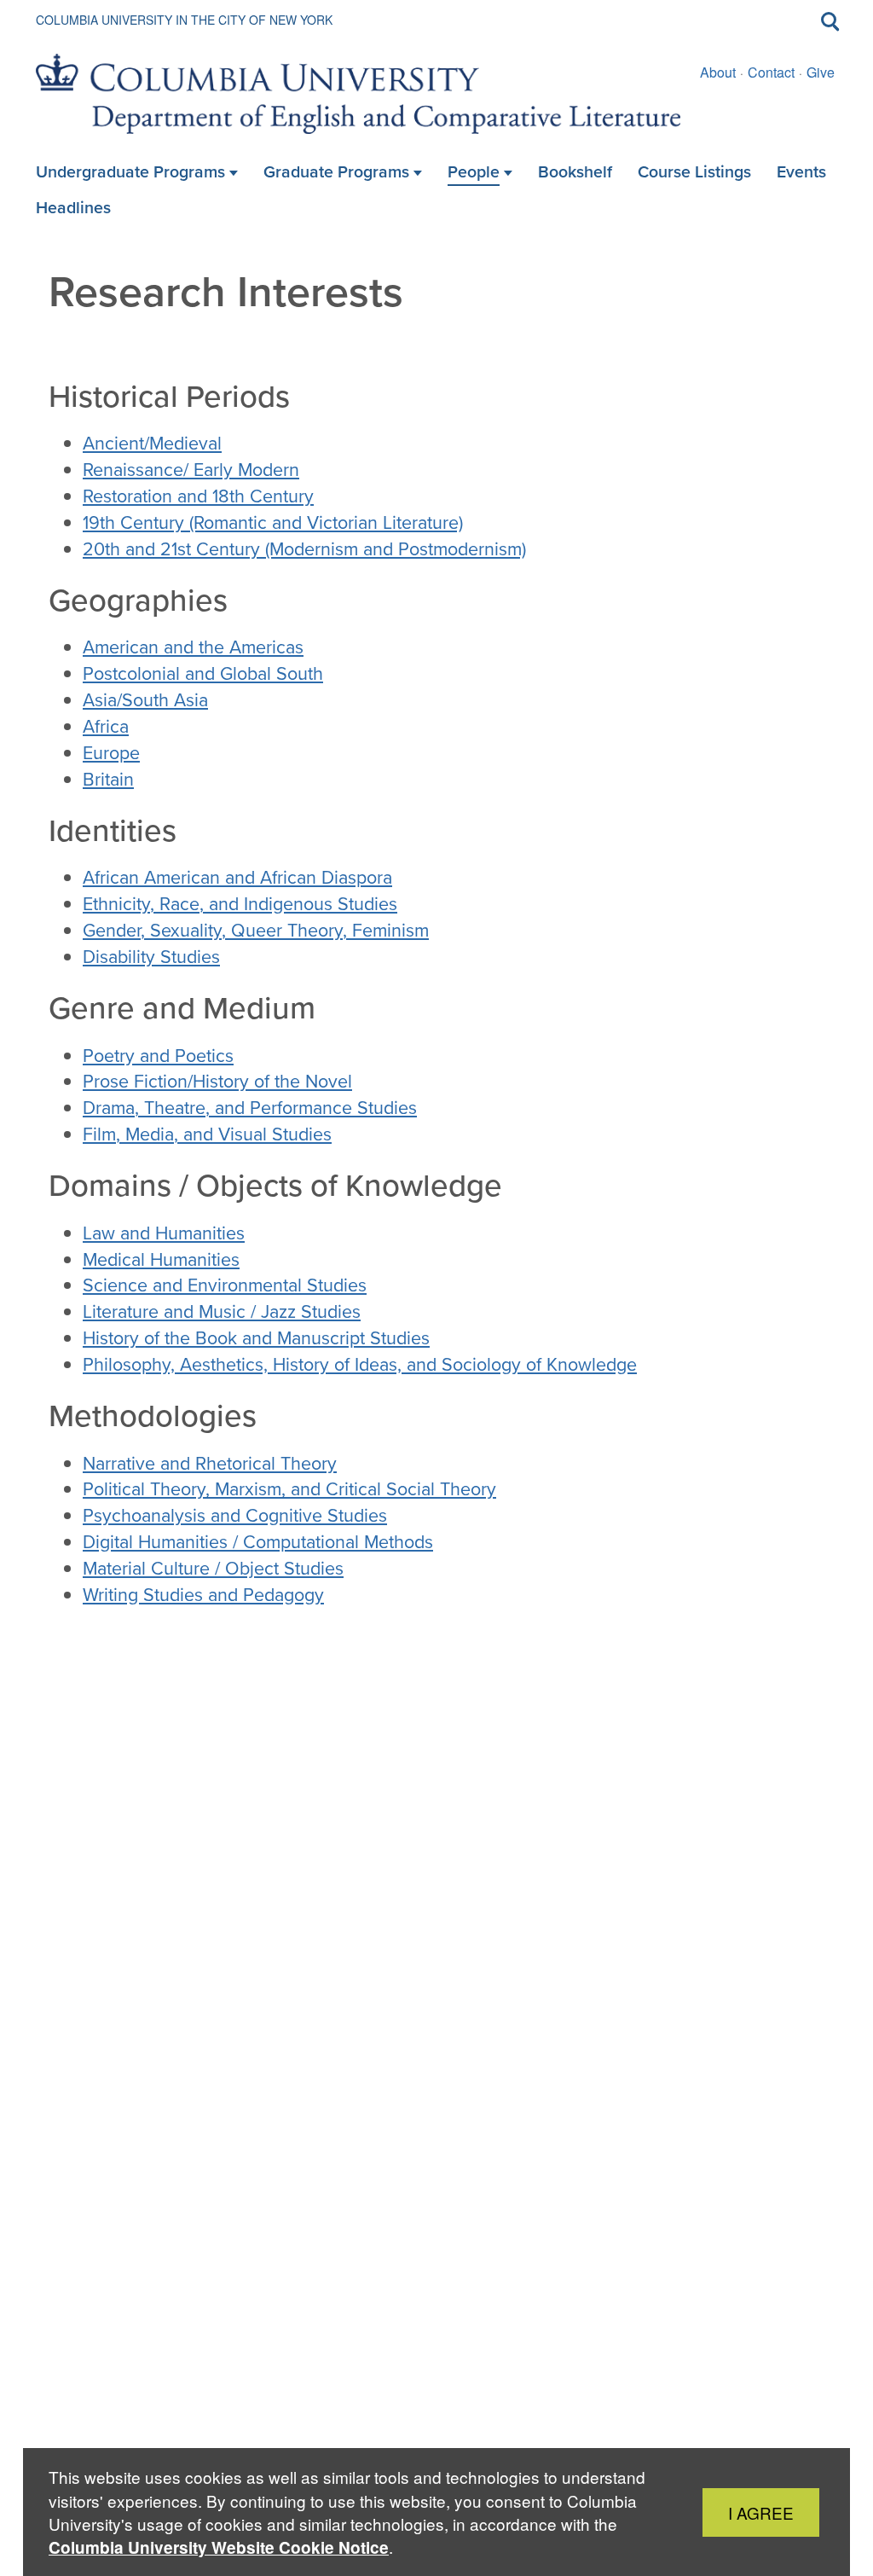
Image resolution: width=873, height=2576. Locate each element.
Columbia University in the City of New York (184, 20)
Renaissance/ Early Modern (191, 470)
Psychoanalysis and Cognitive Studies (235, 1516)
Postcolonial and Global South (203, 674)
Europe (111, 753)
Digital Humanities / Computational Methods (258, 1542)
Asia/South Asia (145, 700)
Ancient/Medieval (152, 444)
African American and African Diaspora (237, 878)
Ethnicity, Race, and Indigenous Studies (240, 904)
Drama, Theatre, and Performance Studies (250, 1108)
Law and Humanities (164, 1233)
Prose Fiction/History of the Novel (217, 1082)
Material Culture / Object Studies (213, 1569)
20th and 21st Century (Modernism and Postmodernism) (304, 549)
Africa (106, 727)
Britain (108, 780)
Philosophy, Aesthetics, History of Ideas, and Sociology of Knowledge (360, 1365)
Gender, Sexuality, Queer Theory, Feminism (256, 931)
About (718, 72)
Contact (771, 72)
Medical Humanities (161, 1260)
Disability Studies (151, 957)
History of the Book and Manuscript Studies (256, 1338)
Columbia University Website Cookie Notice (219, 2547)
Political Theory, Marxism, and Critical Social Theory (289, 1489)
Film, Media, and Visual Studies (207, 1134)
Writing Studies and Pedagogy (203, 1595)
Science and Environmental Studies (225, 1285)
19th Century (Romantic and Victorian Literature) (273, 523)
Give (821, 72)
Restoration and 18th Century (198, 496)
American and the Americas (193, 647)
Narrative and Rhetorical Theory (210, 1464)
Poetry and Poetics (158, 1056)
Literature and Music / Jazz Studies (222, 1312)
